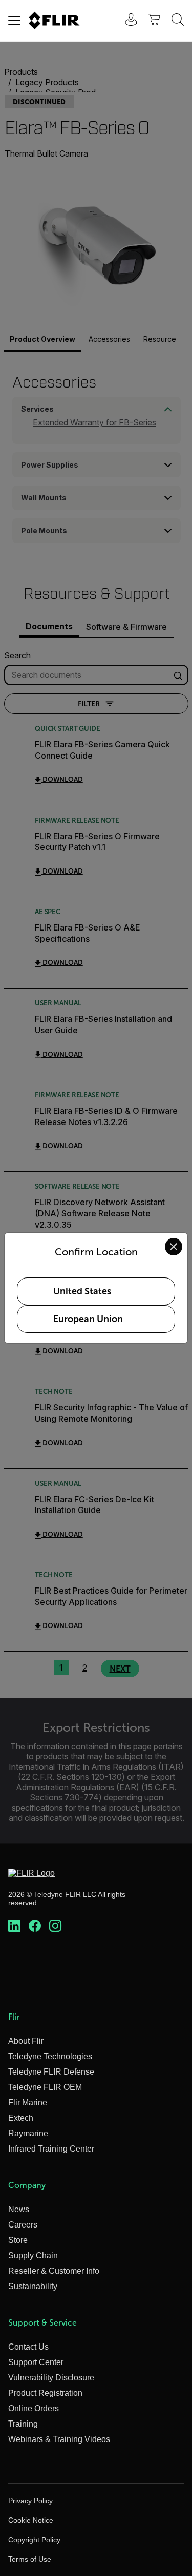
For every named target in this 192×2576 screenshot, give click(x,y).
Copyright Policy (34, 2540)
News (19, 2209)
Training (23, 2424)
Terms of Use (30, 2559)
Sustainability (33, 2286)
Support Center (36, 2362)
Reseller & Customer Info (54, 2271)
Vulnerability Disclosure (51, 2378)
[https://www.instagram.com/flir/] (55, 1926)
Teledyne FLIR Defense (51, 2072)
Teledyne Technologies (50, 2056)
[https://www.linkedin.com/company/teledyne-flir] (14, 1926)
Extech (21, 2118)
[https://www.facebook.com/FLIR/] (35, 1926)
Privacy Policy (30, 2501)
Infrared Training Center (51, 2149)
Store (18, 2240)
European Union (88, 1319)
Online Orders (34, 2408)
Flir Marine (28, 2103)
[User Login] (125, 21)
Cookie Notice (31, 2520)
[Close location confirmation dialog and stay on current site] (174, 1247)
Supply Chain (33, 2255)
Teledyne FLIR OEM (45, 2087)
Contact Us (28, 2347)
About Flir (26, 2041)
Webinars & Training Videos (59, 2439)
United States (82, 1291)
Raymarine (28, 2133)
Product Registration (45, 2393)
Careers (23, 2225)
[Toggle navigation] (14, 21)
